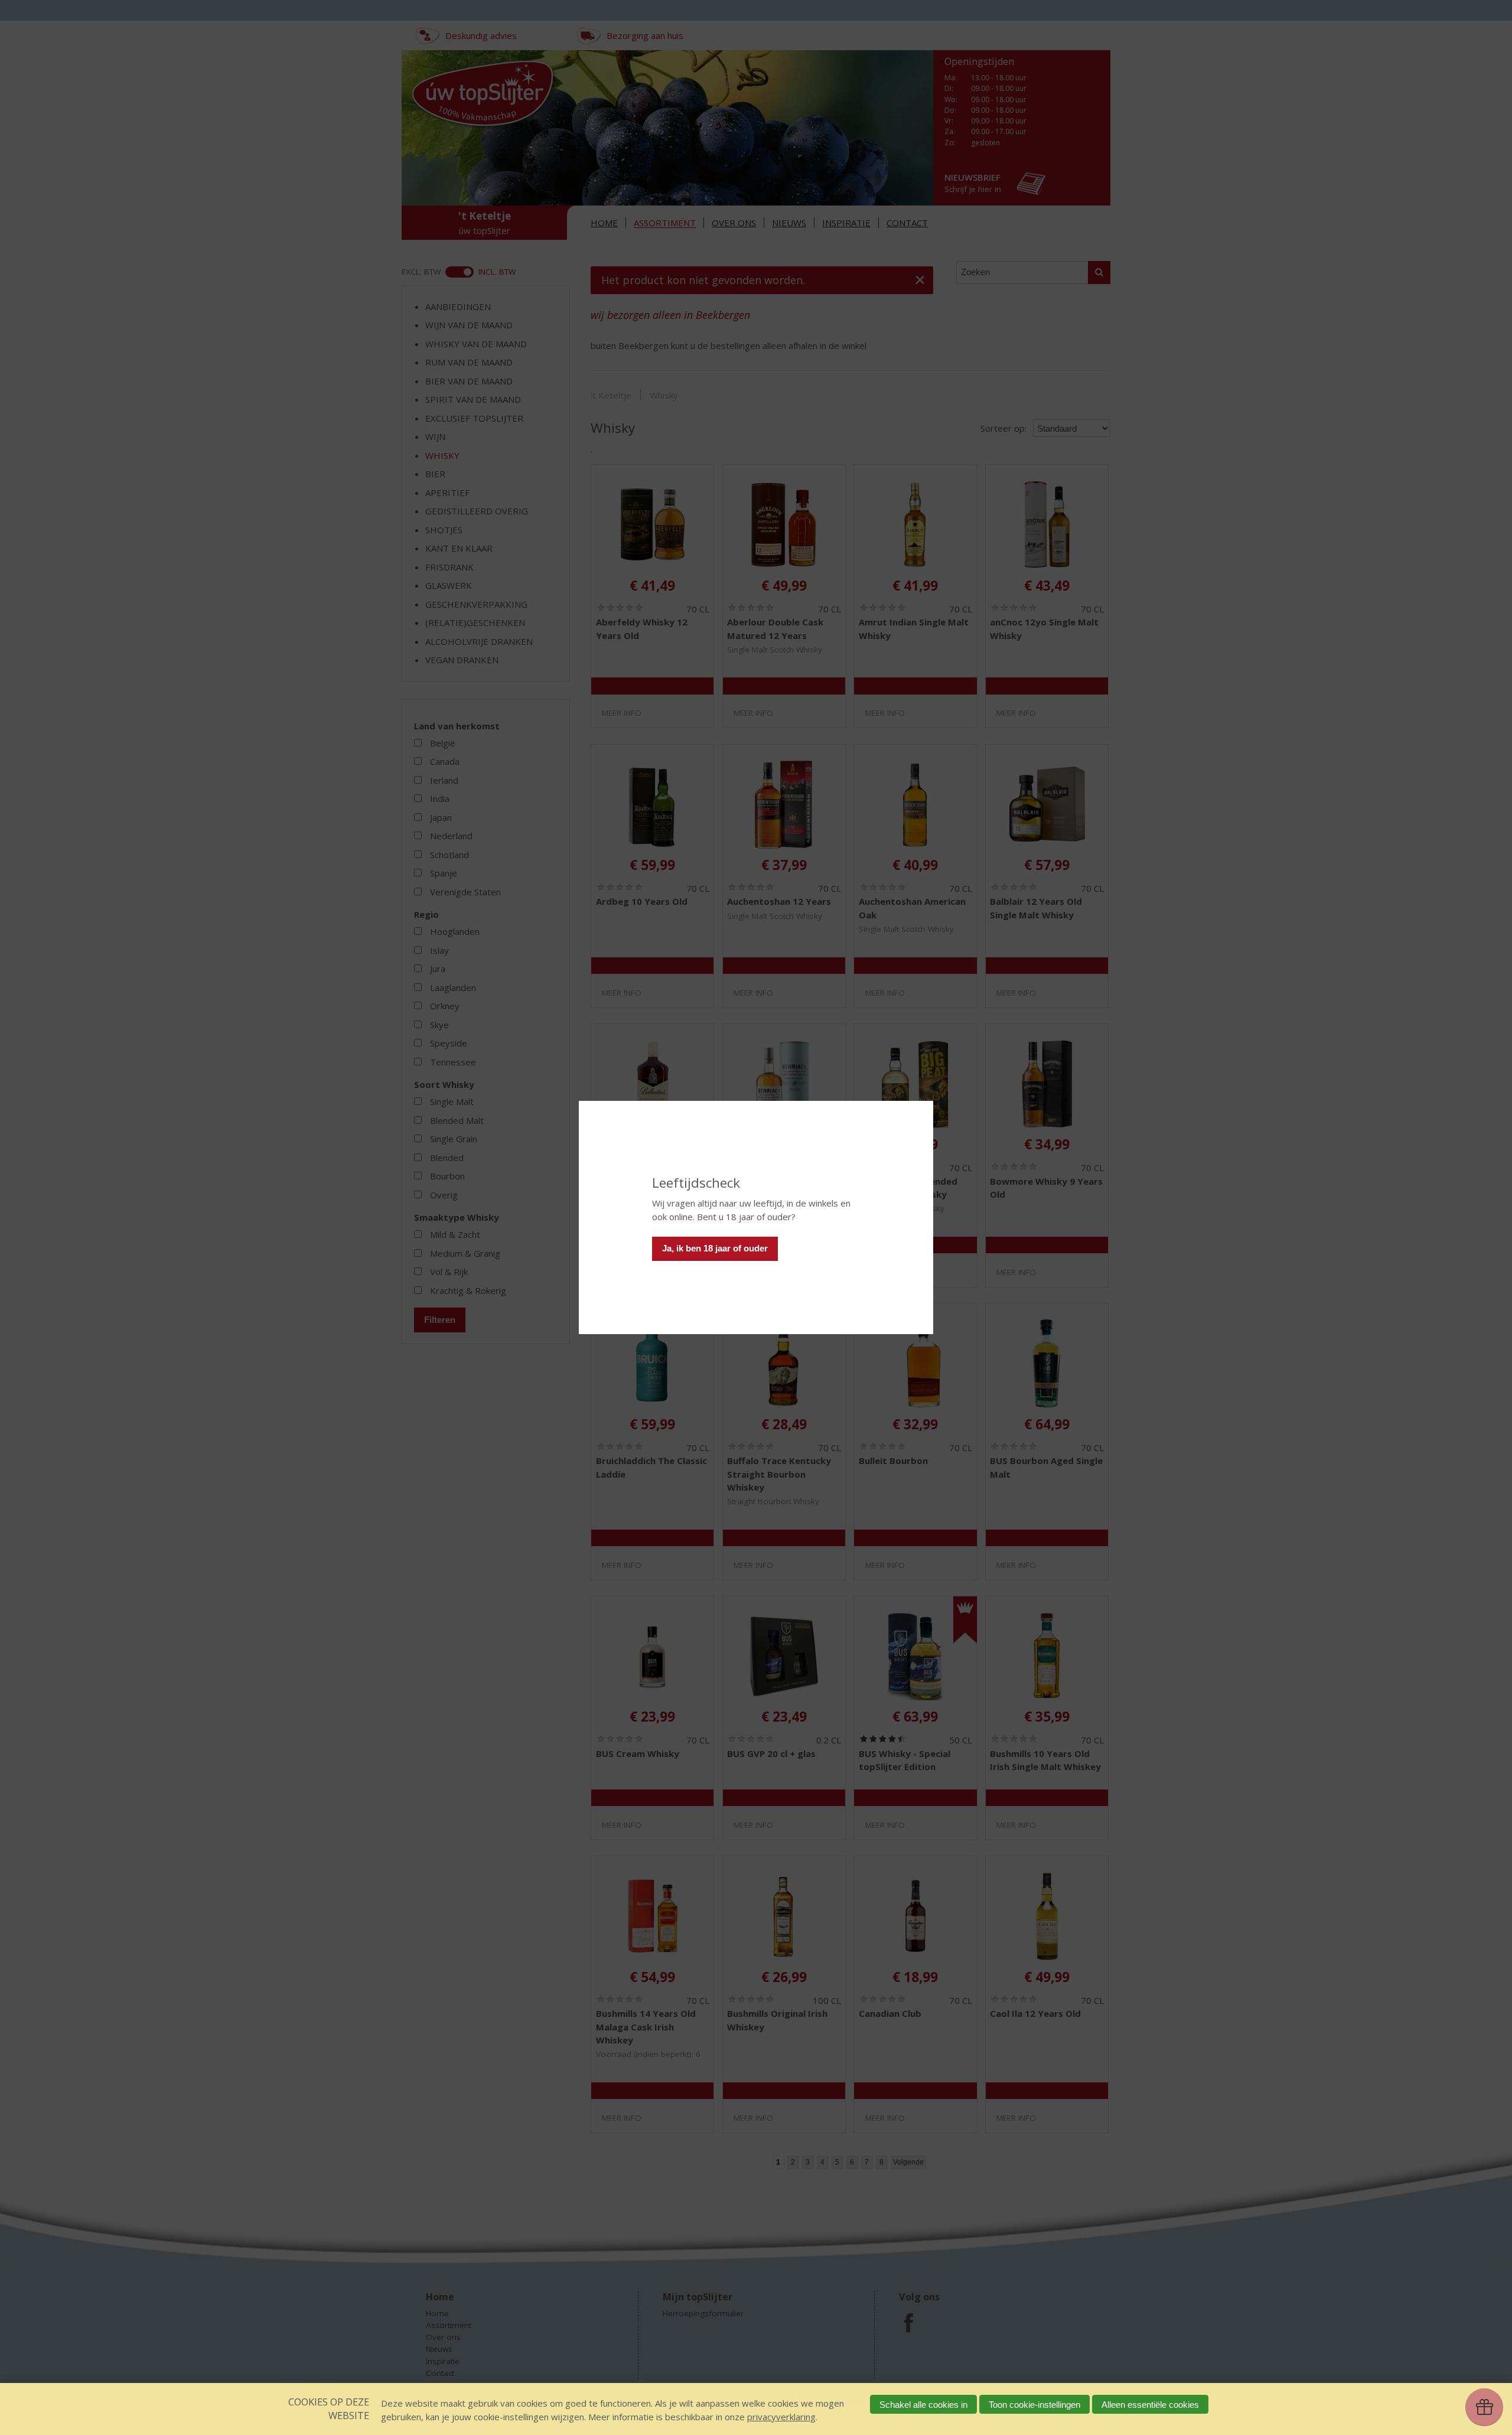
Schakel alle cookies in (923, 2405)
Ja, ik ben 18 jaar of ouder (715, 1248)
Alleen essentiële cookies (1150, 2405)
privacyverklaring (781, 2417)
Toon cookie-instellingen (1034, 2405)
